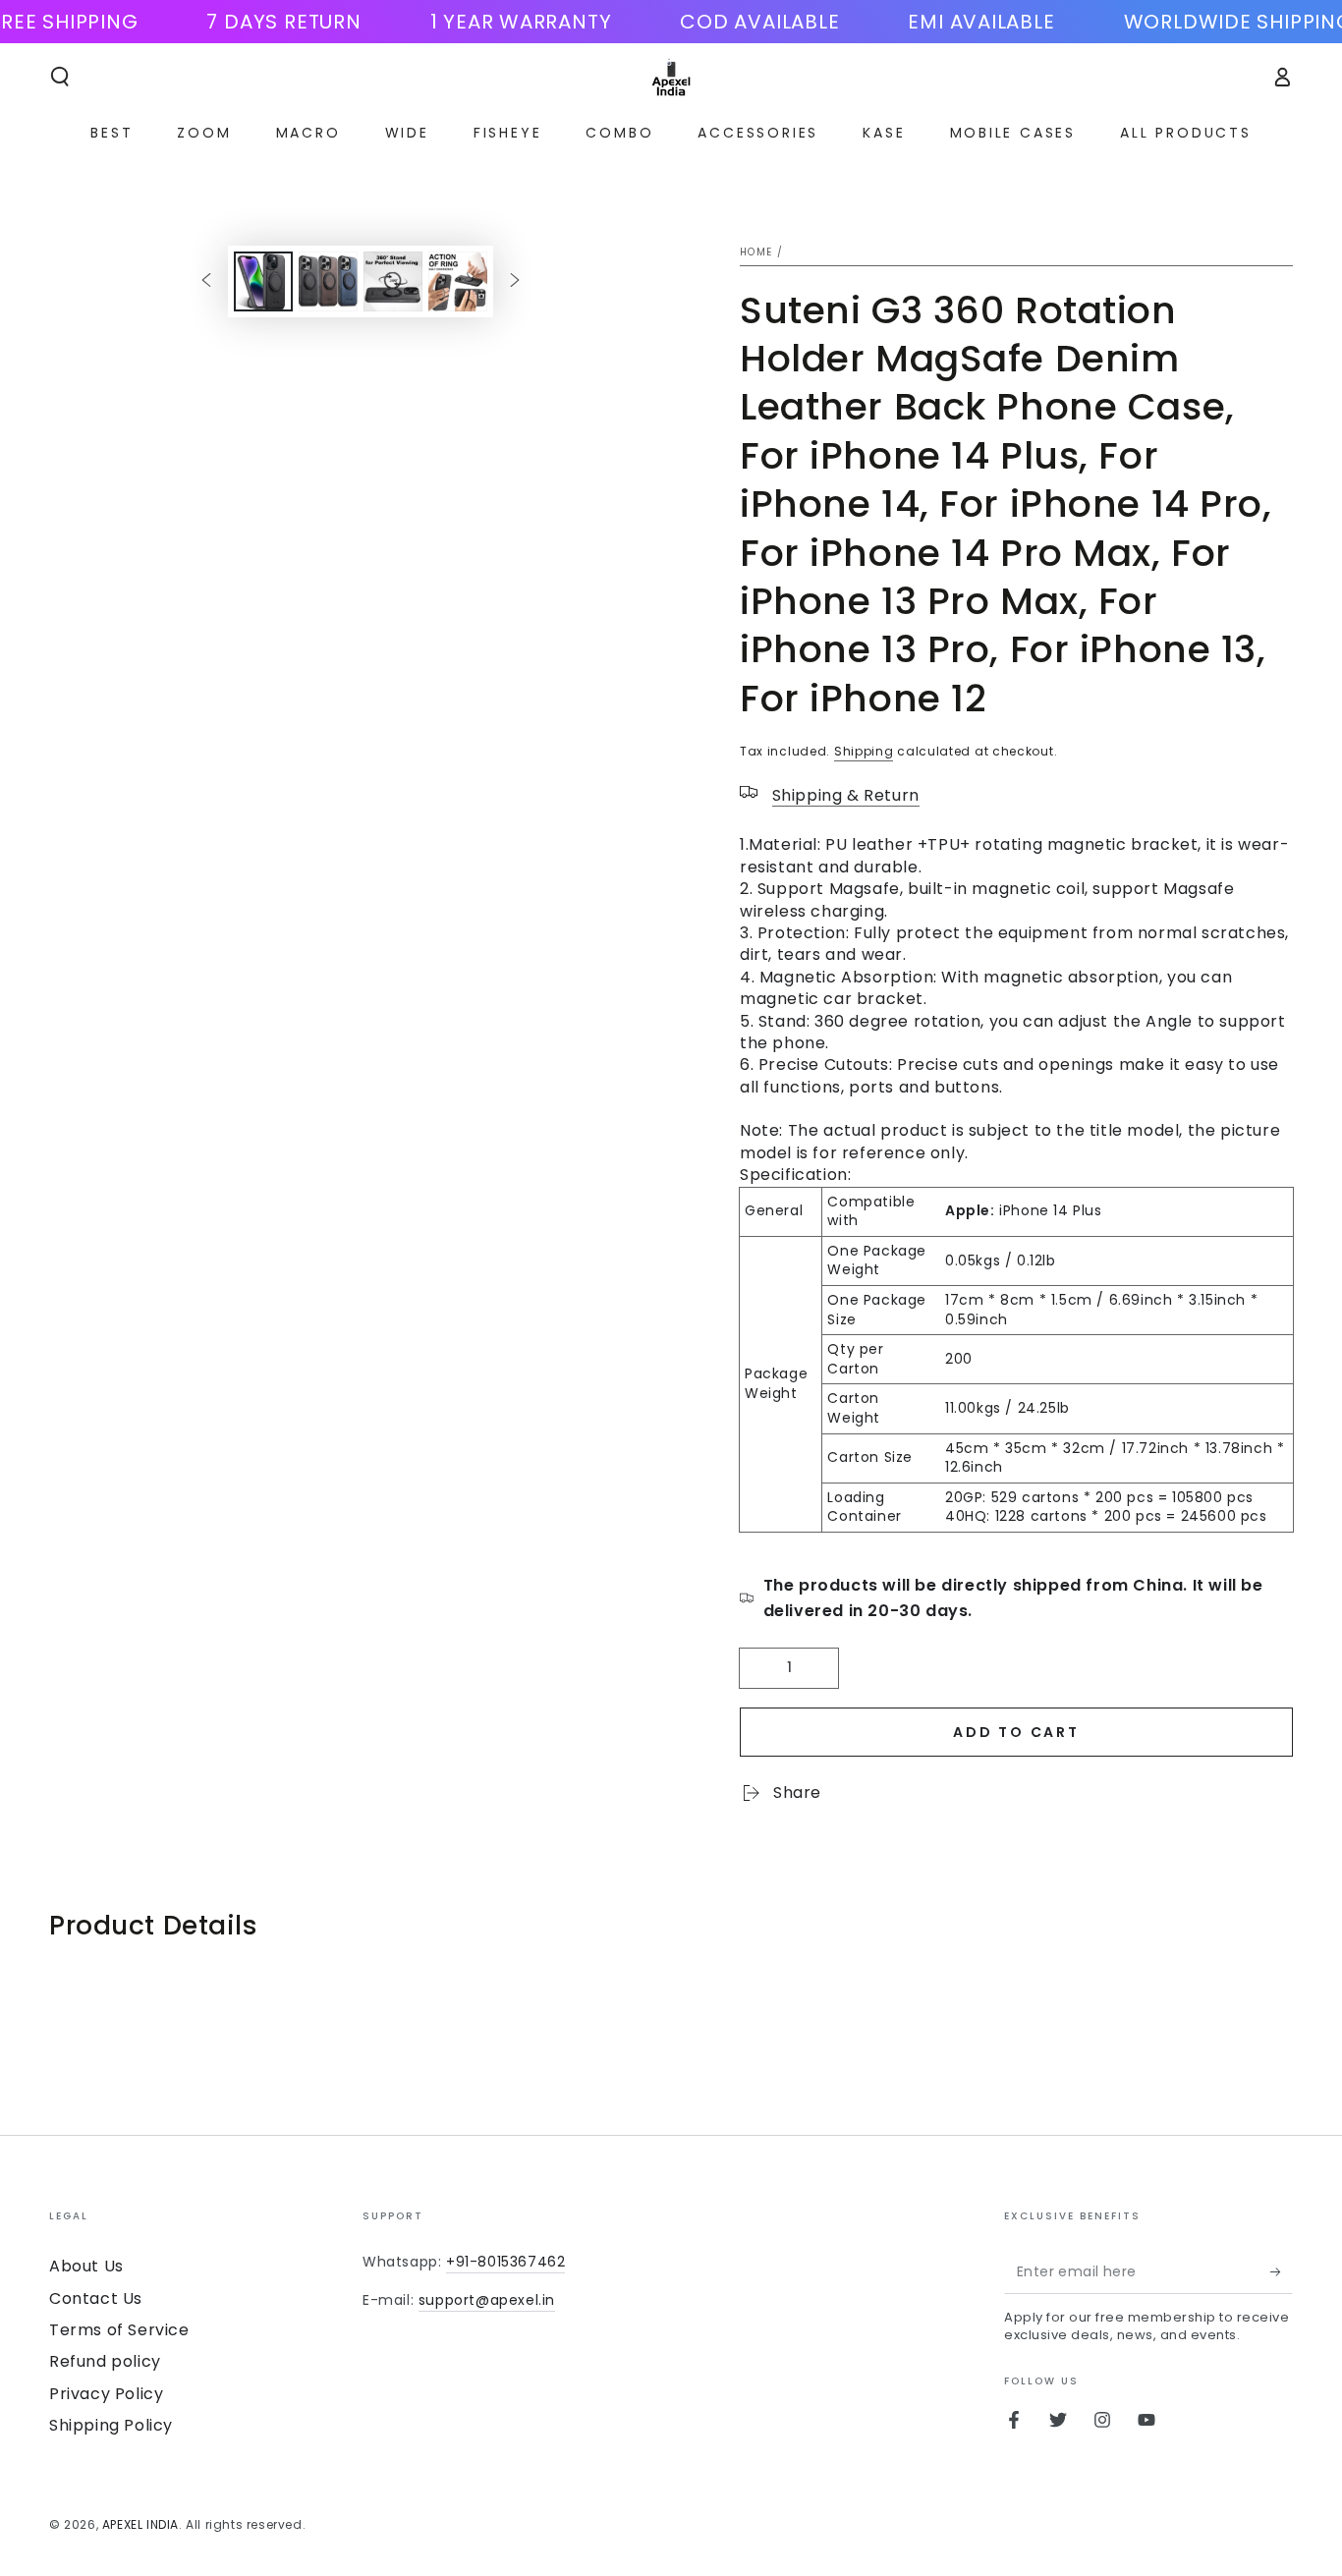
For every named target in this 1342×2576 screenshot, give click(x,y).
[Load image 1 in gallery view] (263, 281)
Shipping (864, 751)
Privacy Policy (106, 2394)
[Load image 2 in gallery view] (328, 281)
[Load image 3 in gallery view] (393, 281)
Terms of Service (119, 2330)
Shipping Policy (111, 2425)
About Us (86, 2266)
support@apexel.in (487, 2300)
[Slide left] (206, 281)
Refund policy (105, 2361)
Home (756, 252)
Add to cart (1016, 1732)
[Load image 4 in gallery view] (458, 281)
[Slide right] (515, 281)
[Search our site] (60, 77)
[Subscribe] (1282, 2271)
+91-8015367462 (505, 2262)
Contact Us (96, 2298)
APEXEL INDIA (140, 2524)
